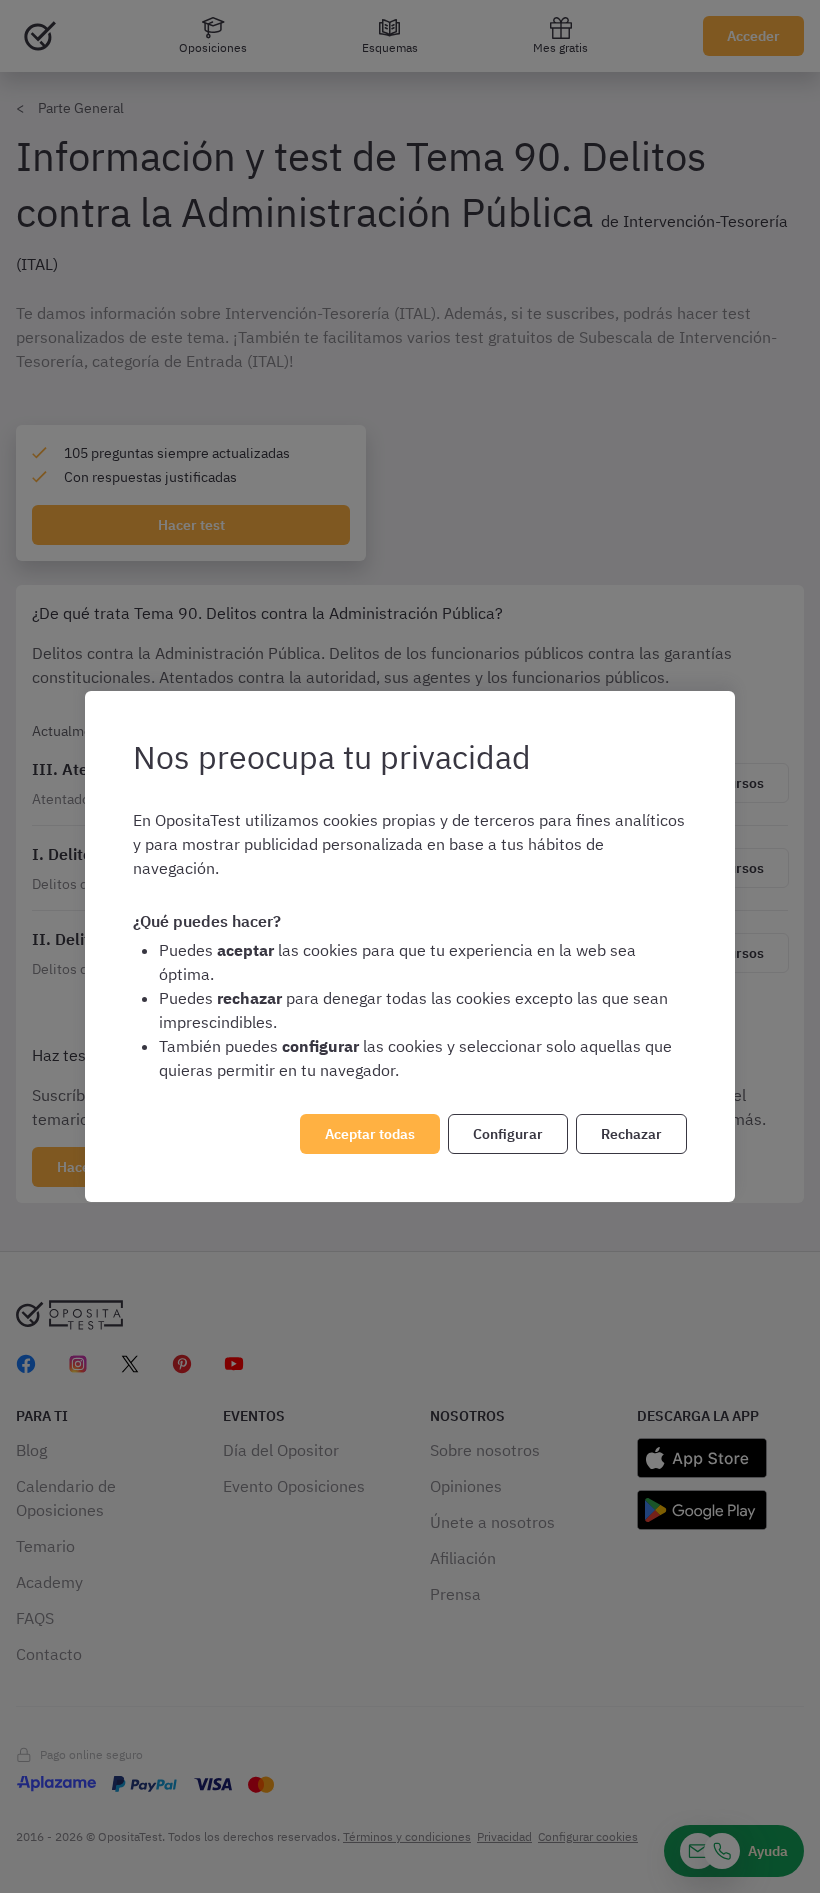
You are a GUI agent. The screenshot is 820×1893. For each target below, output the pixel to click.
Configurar (508, 1134)
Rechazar (631, 1134)
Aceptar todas (370, 1134)
